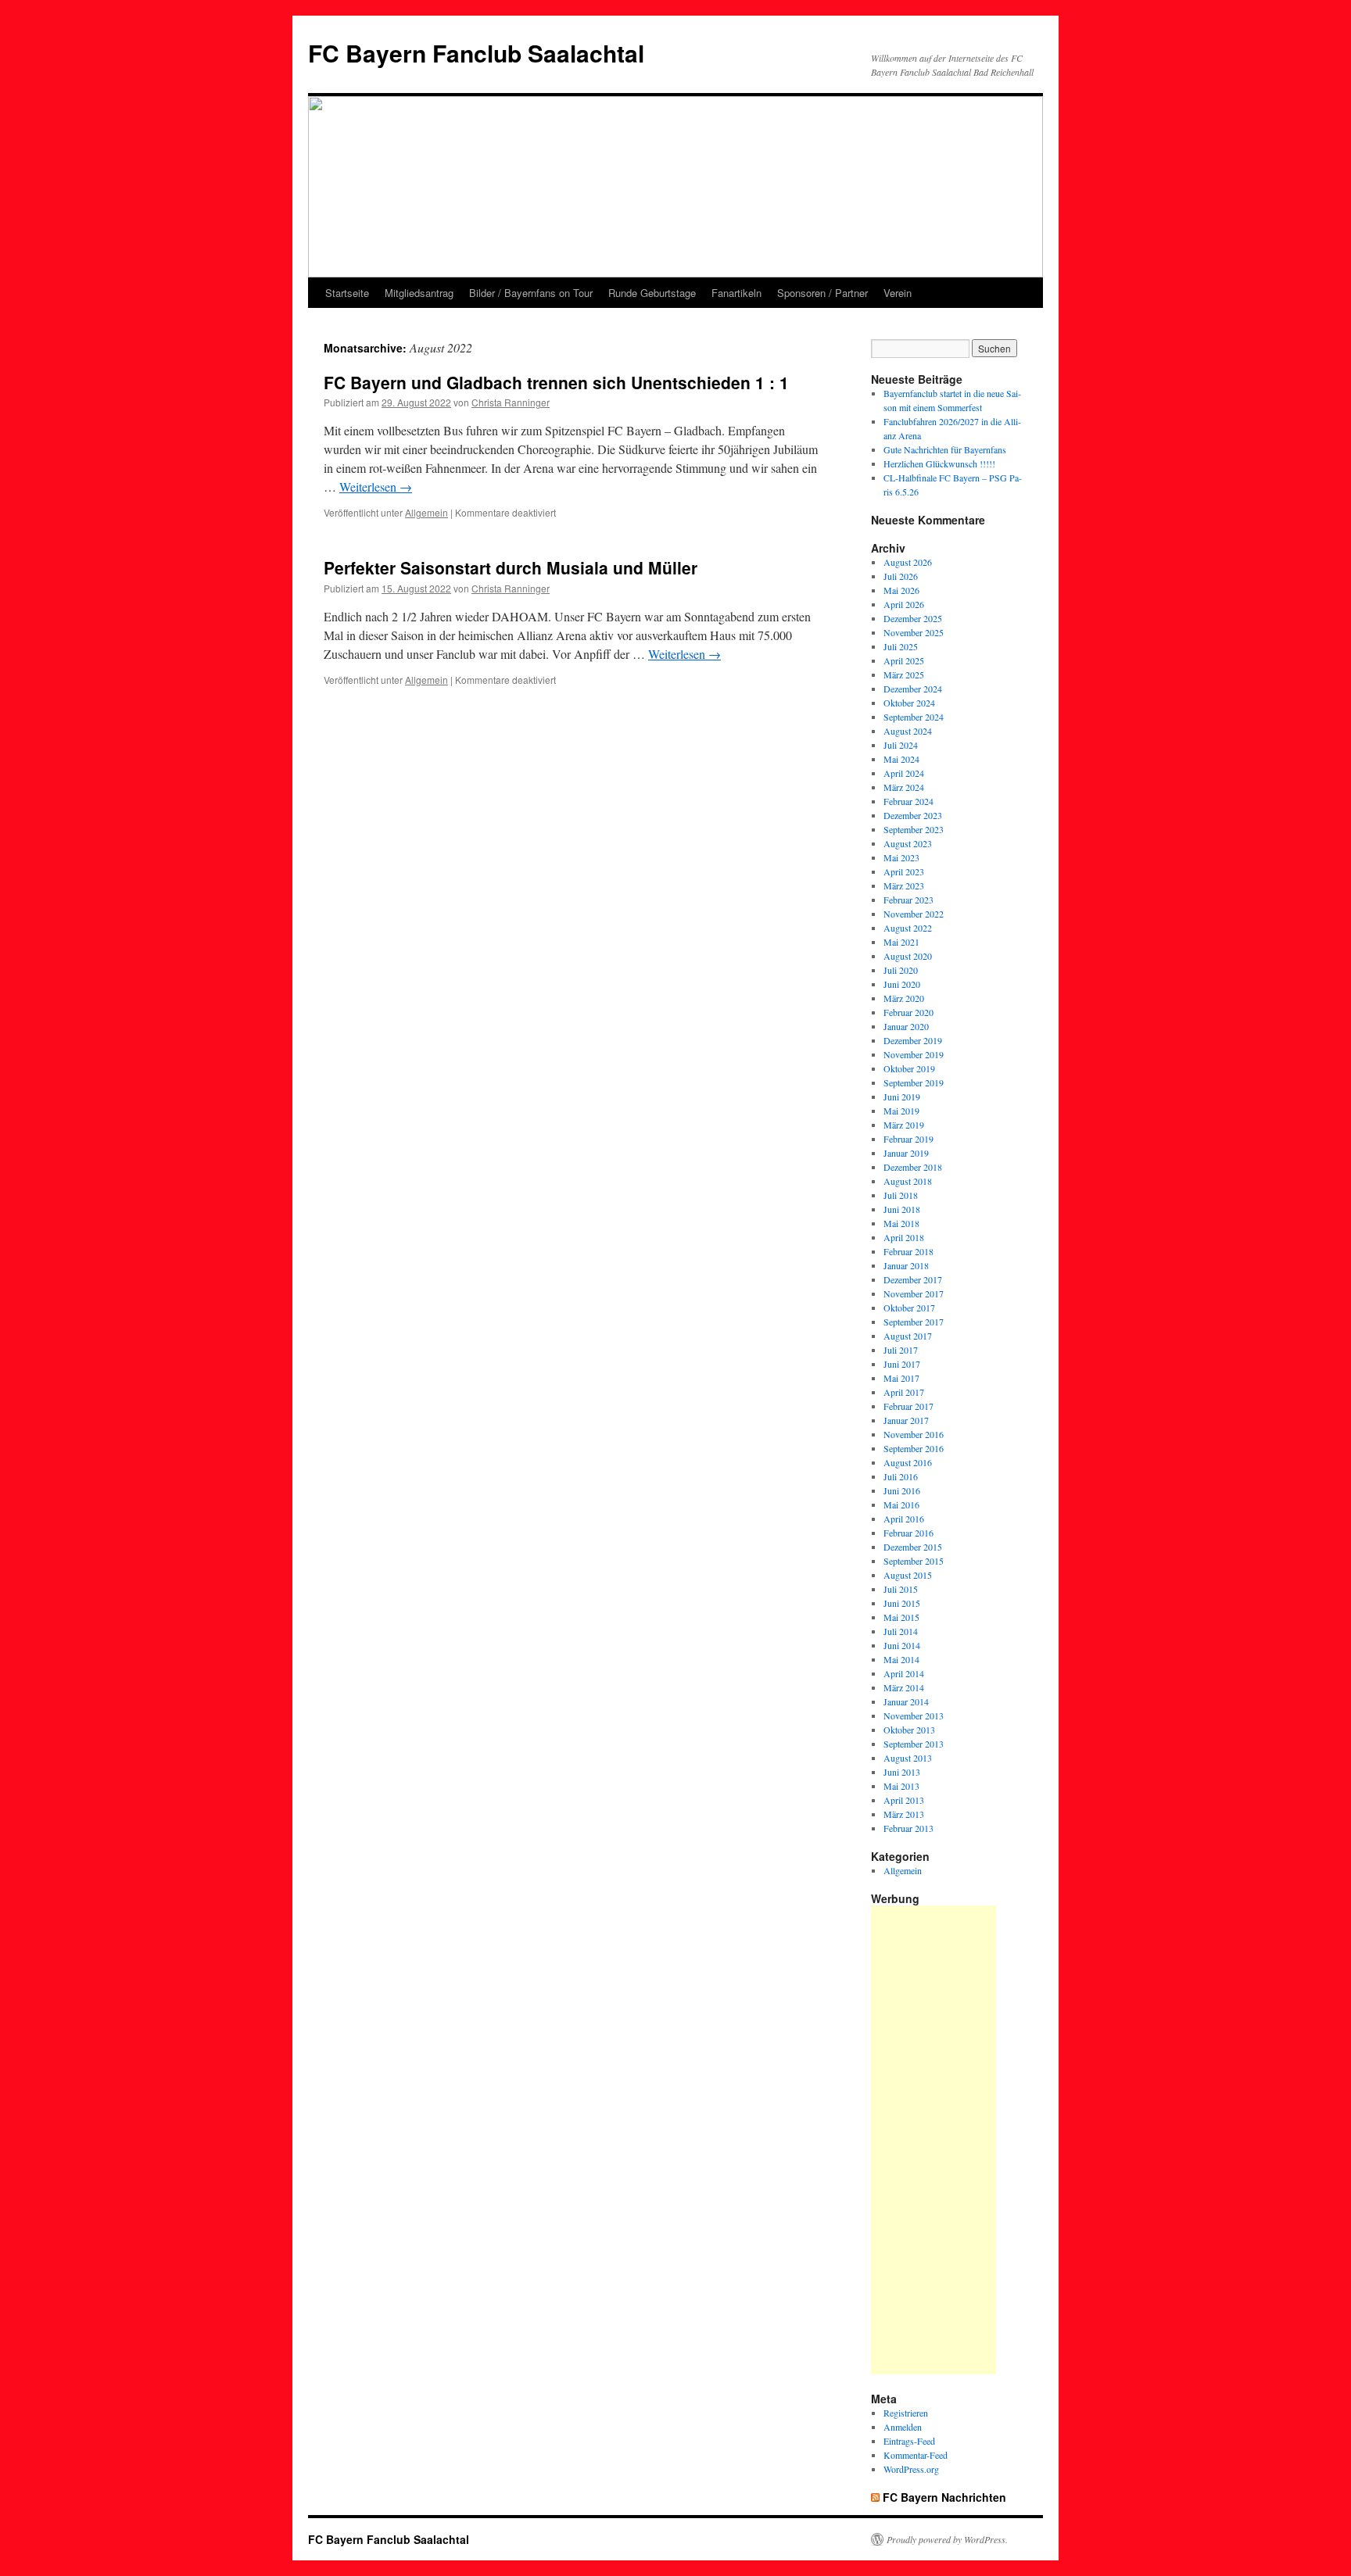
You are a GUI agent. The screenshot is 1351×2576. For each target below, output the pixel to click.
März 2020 (904, 998)
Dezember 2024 (913, 689)
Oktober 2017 (909, 1308)
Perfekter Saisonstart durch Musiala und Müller (511, 567)
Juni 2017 (902, 1364)
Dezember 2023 (913, 815)
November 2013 (914, 1716)
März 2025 (904, 674)
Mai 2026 (901, 590)
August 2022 (908, 928)
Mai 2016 (901, 1504)
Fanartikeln (736, 293)
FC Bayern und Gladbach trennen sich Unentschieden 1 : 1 (556, 382)
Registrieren (906, 2413)
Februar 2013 (908, 1828)
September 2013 (914, 1744)
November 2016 (914, 1434)
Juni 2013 (902, 1772)
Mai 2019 (901, 1111)
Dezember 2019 (913, 1040)
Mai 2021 (901, 942)
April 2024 (904, 773)
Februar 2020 (908, 1012)
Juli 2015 (901, 1589)
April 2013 (904, 1800)
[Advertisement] (934, 2140)
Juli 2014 (901, 1631)
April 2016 (904, 1519)
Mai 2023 (901, 857)
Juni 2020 (902, 984)
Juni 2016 (902, 1490)
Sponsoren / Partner (822, 293)
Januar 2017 (906, 1420)
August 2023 (908, 843)
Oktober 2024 (909, 703)
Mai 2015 (901, 1617)
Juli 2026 (901, 576)
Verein (898, 293)
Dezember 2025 (913, 618)
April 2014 (904, 1673)
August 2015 (908, 1575)
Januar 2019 (906, 1153)
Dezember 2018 (913, 1167)
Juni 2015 (902, 1603)
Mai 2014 (901, 1659)
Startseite (347, 293)
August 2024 (908, 731)
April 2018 (904, 1237)
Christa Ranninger (511, 402)
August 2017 (908, 1336)
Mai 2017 (901, 1378)
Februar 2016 (908, 1533)
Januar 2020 (906, 1026)
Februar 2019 (908, 1139)
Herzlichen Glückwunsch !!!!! (939, 463)
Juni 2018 (902, 1209)
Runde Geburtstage (652, 293)
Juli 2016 (901, 1476)
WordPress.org (911, 2469)
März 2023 (904, 885)
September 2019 (914, 1082)
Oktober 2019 (909, 1068)
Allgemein (426, 512)
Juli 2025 (901, 646)
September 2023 (914, 829)
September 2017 (914, 1322)
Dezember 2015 (913, 1547)
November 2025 (914, 632)
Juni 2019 (902, 1097)
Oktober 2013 (909, 1730)
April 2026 (904, 604)
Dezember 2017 (913, 1279)
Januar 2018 (906, 1265)
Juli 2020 (901, 970)
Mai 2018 (901, 1223)
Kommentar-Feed (916, 2455)
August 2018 (908, 1181)
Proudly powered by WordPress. (947, 2539)
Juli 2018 (901, 1195)
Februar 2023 (908, 900)
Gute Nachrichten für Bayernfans (945, 449)
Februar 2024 (908, 801)
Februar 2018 (908, 1251)
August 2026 (908, 562)
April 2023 (904, 871)
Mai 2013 (901, 1786)
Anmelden (903, 2427)
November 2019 (914, 1054)
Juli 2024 (901, 745)
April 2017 (904, 1392)
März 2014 (904, 1687)
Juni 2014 (902, 1645)
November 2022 (914, 914)
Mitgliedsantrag (419, 293)
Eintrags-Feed (909, 2441)
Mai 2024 (901, 759)
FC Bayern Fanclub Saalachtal (476, 53)
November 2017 (914, 1293)
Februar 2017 (908, 1406)
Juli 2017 (901, 1350)
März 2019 (904, 1125)
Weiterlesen (376, 487)
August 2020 (908, 956)
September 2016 (914, 1448)
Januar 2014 (906, 1701)
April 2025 (904, 660)
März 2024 (904, 787)
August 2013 (908, 1758)
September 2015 (914, 1561)
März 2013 (904, 1814)
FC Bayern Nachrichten (944, 2497)
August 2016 (908, 1462)
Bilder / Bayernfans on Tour (531, 293)
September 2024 (914, 717)
